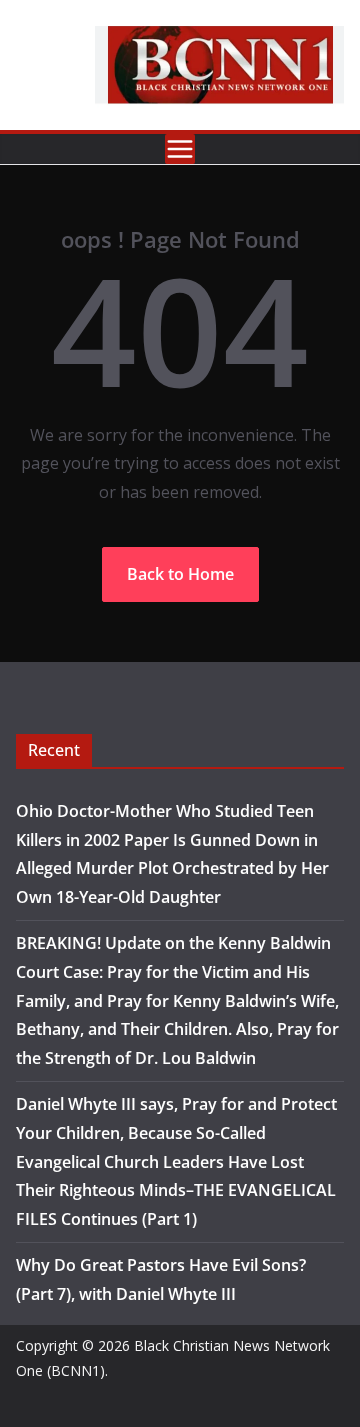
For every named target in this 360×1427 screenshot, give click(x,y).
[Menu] (180, 149)
